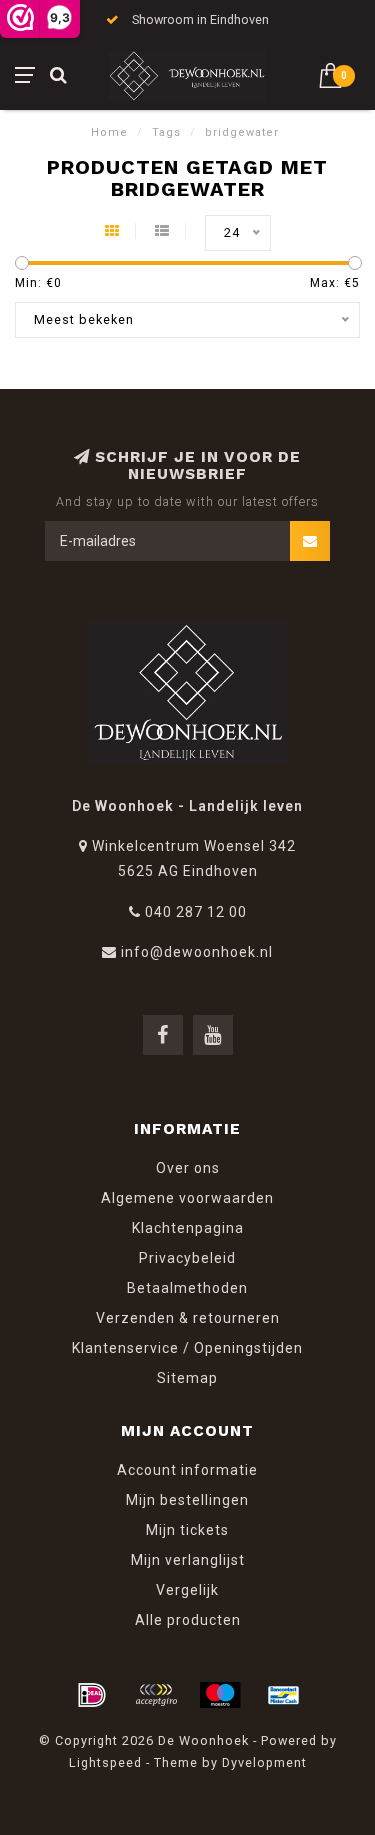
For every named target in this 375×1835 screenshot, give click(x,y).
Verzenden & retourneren (188, 1318)
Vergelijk (187, 1590)
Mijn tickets (187, 1530)
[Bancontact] (284, 1695)
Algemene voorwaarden (187, 1198)
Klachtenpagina (188, 1228)
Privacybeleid (187, 1258)
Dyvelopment (264, 1762)
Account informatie (187, 1470)
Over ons (188, 1168)
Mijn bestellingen (187, 1500)
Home (109, 132)
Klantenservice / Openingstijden (187, 1348)
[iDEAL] (92, 1695)
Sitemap (187, 1378)
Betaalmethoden (187, 1288)
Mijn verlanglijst (188, 1560)
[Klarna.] (156, 1695)
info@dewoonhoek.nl (197, 952)
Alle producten (188, 1620)
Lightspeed (105, 1762)
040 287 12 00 (196, 912)
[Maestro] (220, 1695)
